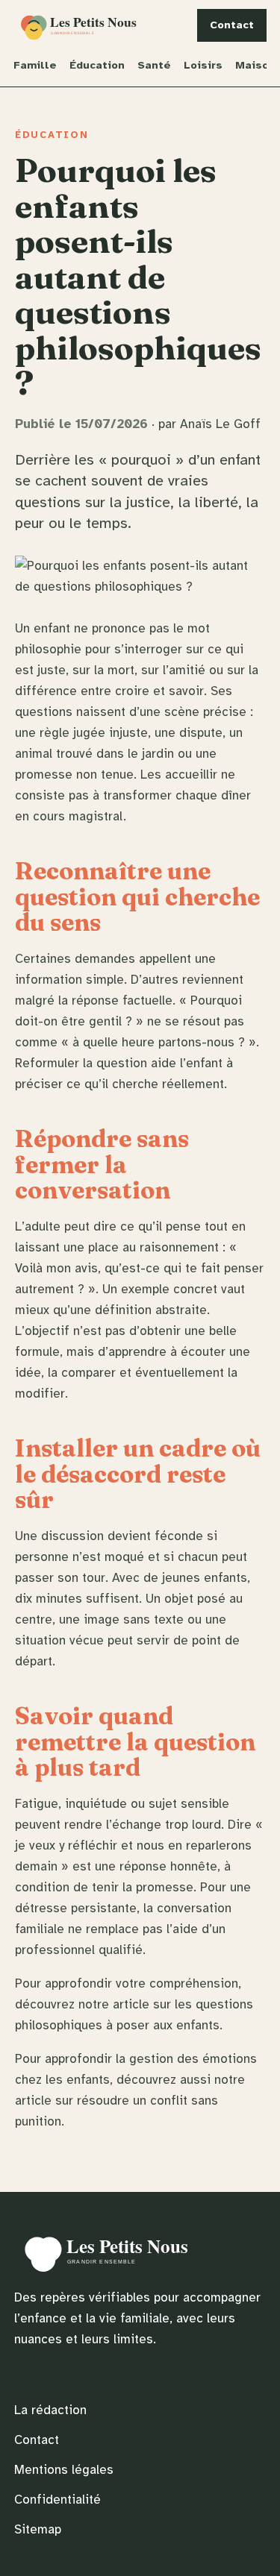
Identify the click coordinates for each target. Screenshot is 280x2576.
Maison (255, 65)
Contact (232, 25)
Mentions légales (64, 2470)
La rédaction (50, 2410)
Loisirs (203, 65)
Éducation (97, 65)
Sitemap (38, 2529)
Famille (35, 65)
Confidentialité (57, 2500)
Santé (154, 65)
